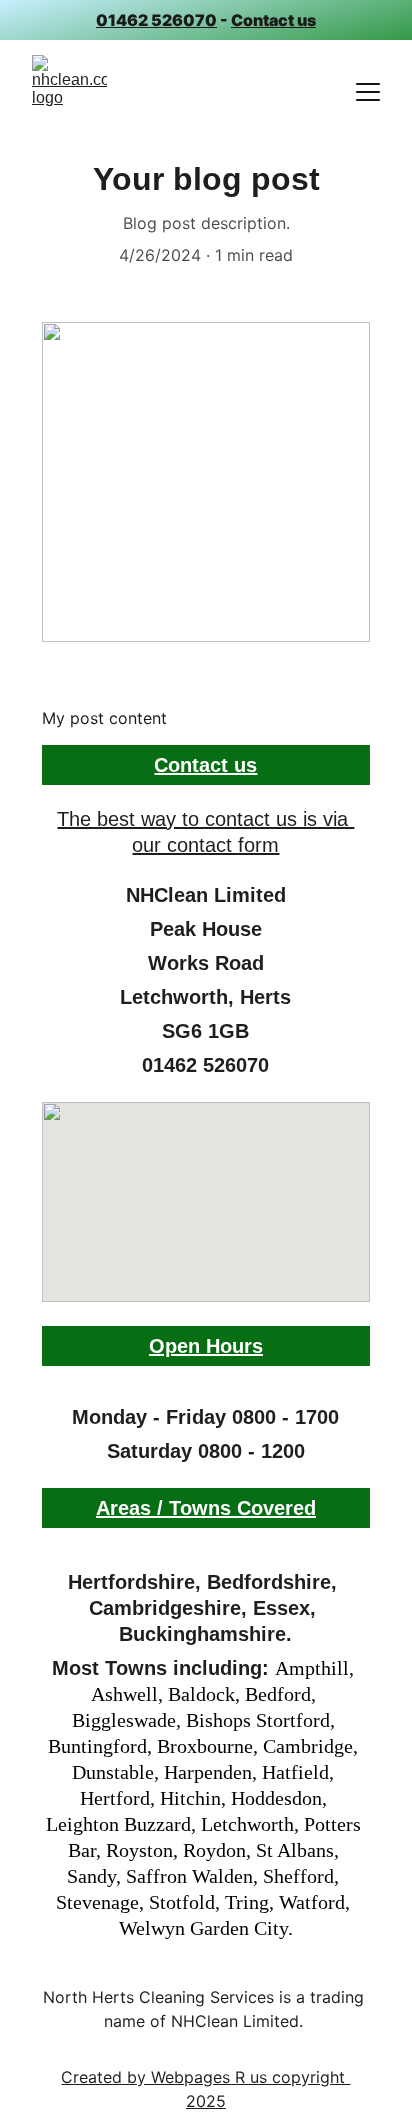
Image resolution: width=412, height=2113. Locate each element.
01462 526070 (156, 20)
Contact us (273, 20)
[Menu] (368, 92)
